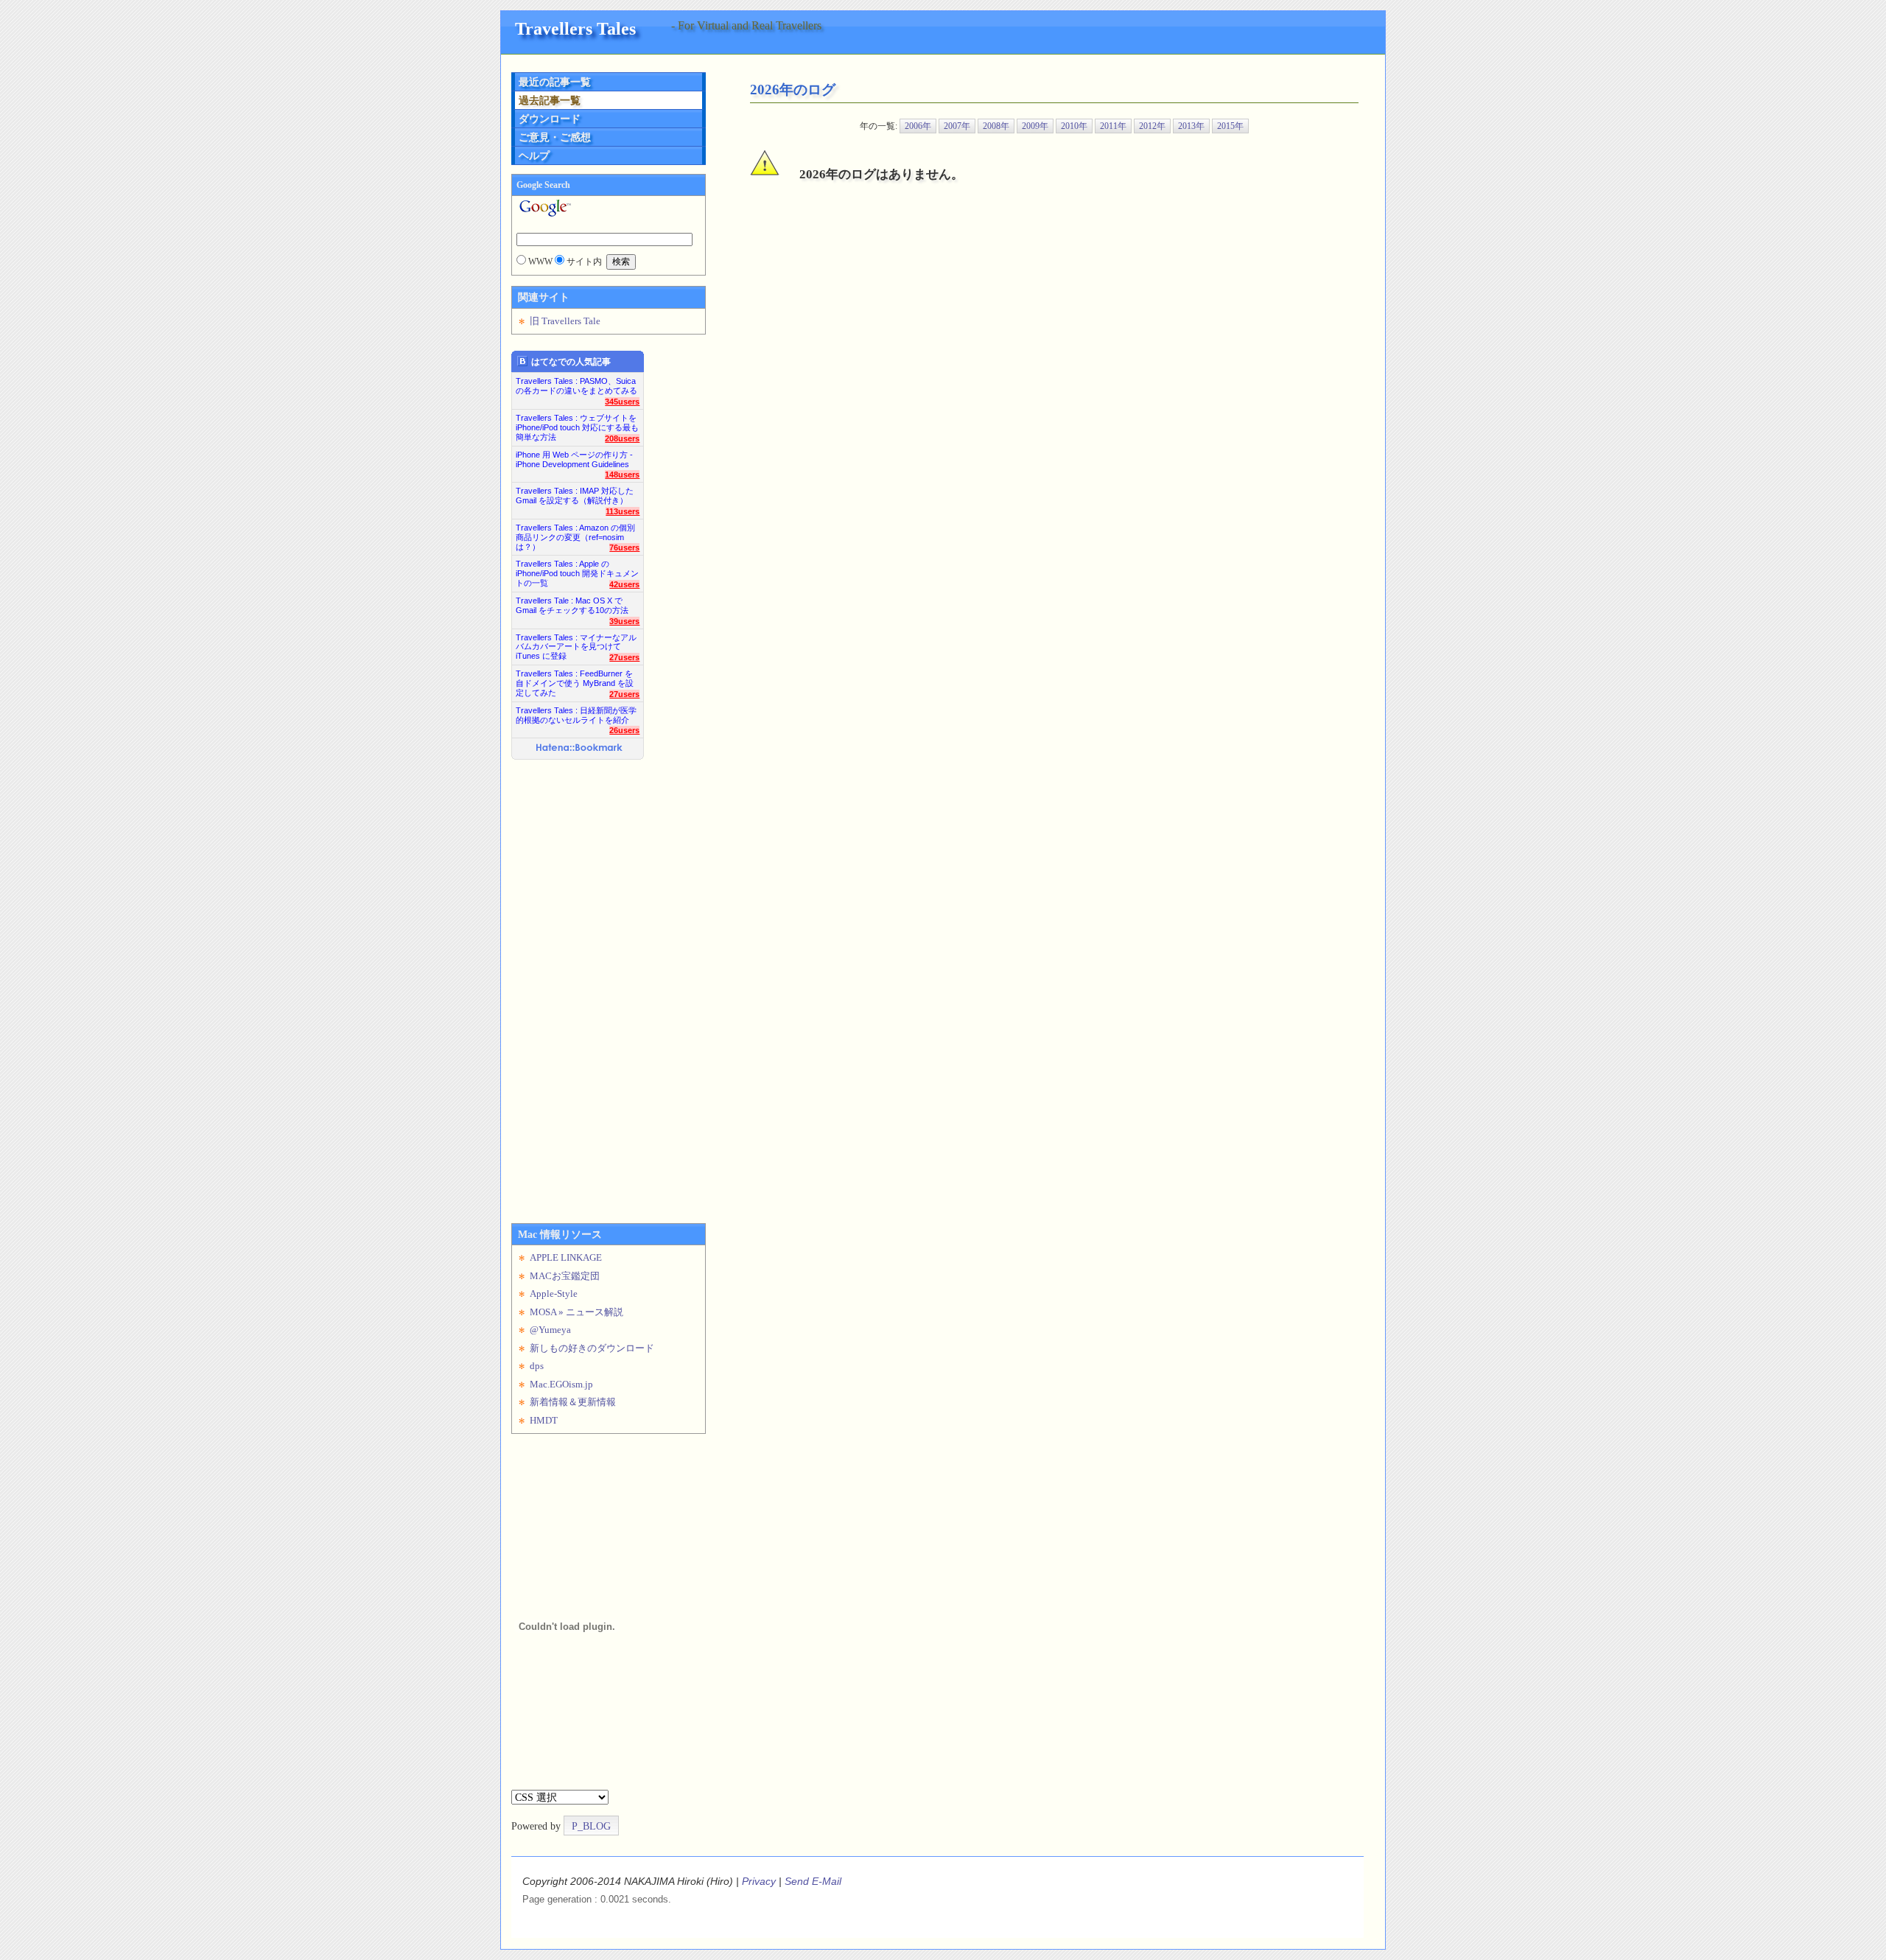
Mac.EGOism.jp (561, 1384)
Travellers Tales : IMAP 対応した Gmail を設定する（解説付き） (575, 496)
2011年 (1113, 126)
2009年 (1035, 126)
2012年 (1152, 126)
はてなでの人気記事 (571, 362)
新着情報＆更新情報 (573, 1402)
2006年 (918, 126)
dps (537, 1366)
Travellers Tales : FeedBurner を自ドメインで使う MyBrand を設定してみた (575, 679)
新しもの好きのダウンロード (592, 1348)
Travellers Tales (575, 28)
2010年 (1074, 126)
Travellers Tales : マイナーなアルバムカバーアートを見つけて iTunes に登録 (576, 643)
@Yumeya (550, 1330)
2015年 (1230, 126)
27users (624, 657)
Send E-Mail (813, 1881)
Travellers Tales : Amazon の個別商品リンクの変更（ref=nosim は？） (575, 533)
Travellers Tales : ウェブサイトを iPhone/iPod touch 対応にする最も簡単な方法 (577, 423)
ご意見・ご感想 (555, 137)
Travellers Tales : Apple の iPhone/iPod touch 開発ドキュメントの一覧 (577, 569)
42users (624, 584)
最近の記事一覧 (555, 82)
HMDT (544, 1420)
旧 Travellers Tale (565, 321)
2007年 (957, 126)
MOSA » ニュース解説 (576, 1312)
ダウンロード (550, 119)
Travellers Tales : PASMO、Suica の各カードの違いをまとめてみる (576, 386)
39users (624, 621)
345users (622, 402)
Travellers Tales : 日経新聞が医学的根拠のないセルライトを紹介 (576, 715)
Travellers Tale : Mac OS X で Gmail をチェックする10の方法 (572, 605)
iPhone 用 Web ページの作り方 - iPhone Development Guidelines (574, 459)
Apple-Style (554, 1294)
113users (623, 511)
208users (622, 438)
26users (624, 730)
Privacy (759, 1881)
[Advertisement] (570, 986)
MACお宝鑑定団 (565, 1276)
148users (622, 475)
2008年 (996, 126)
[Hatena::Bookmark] (579, 749)
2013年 (1191, 126)
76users (624, 547)
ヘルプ (534, 155)
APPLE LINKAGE (566, 1257)
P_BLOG (591, 1826)
